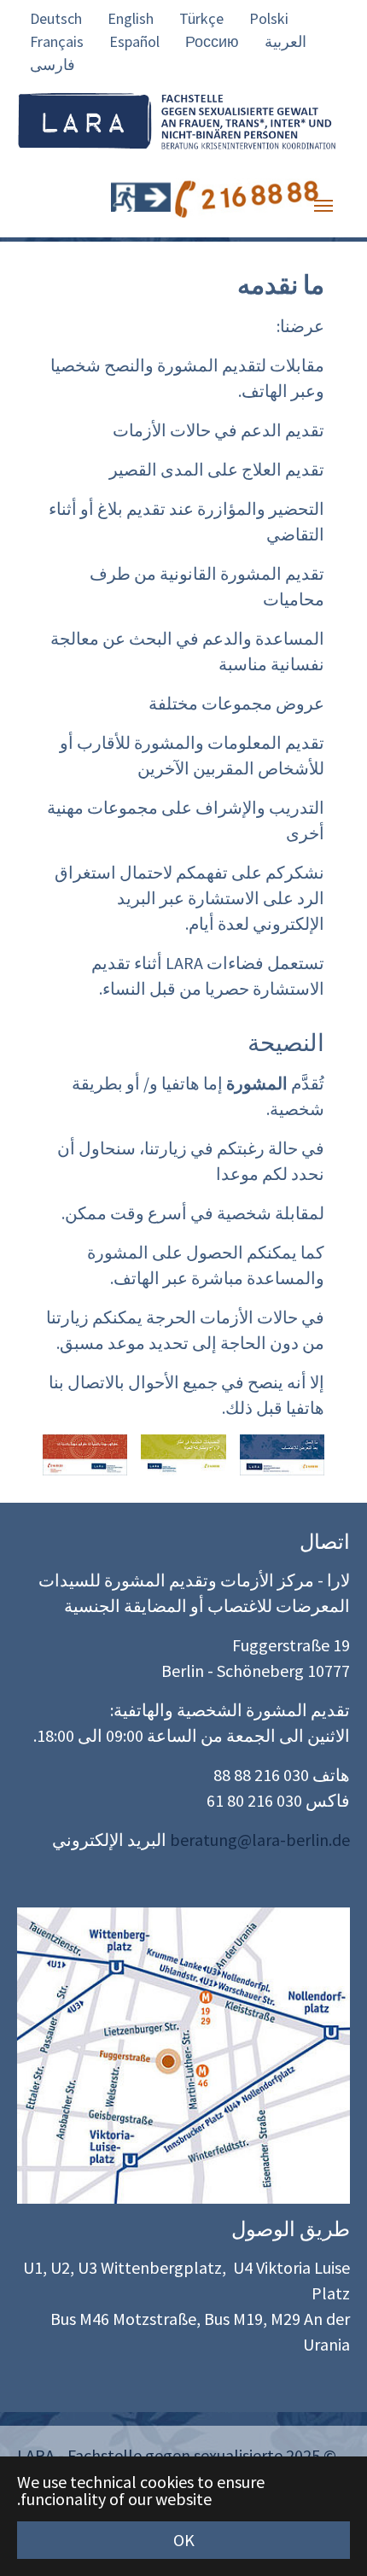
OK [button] (184, 2540)
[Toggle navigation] (323, 206)
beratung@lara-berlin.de (260, 1840)
